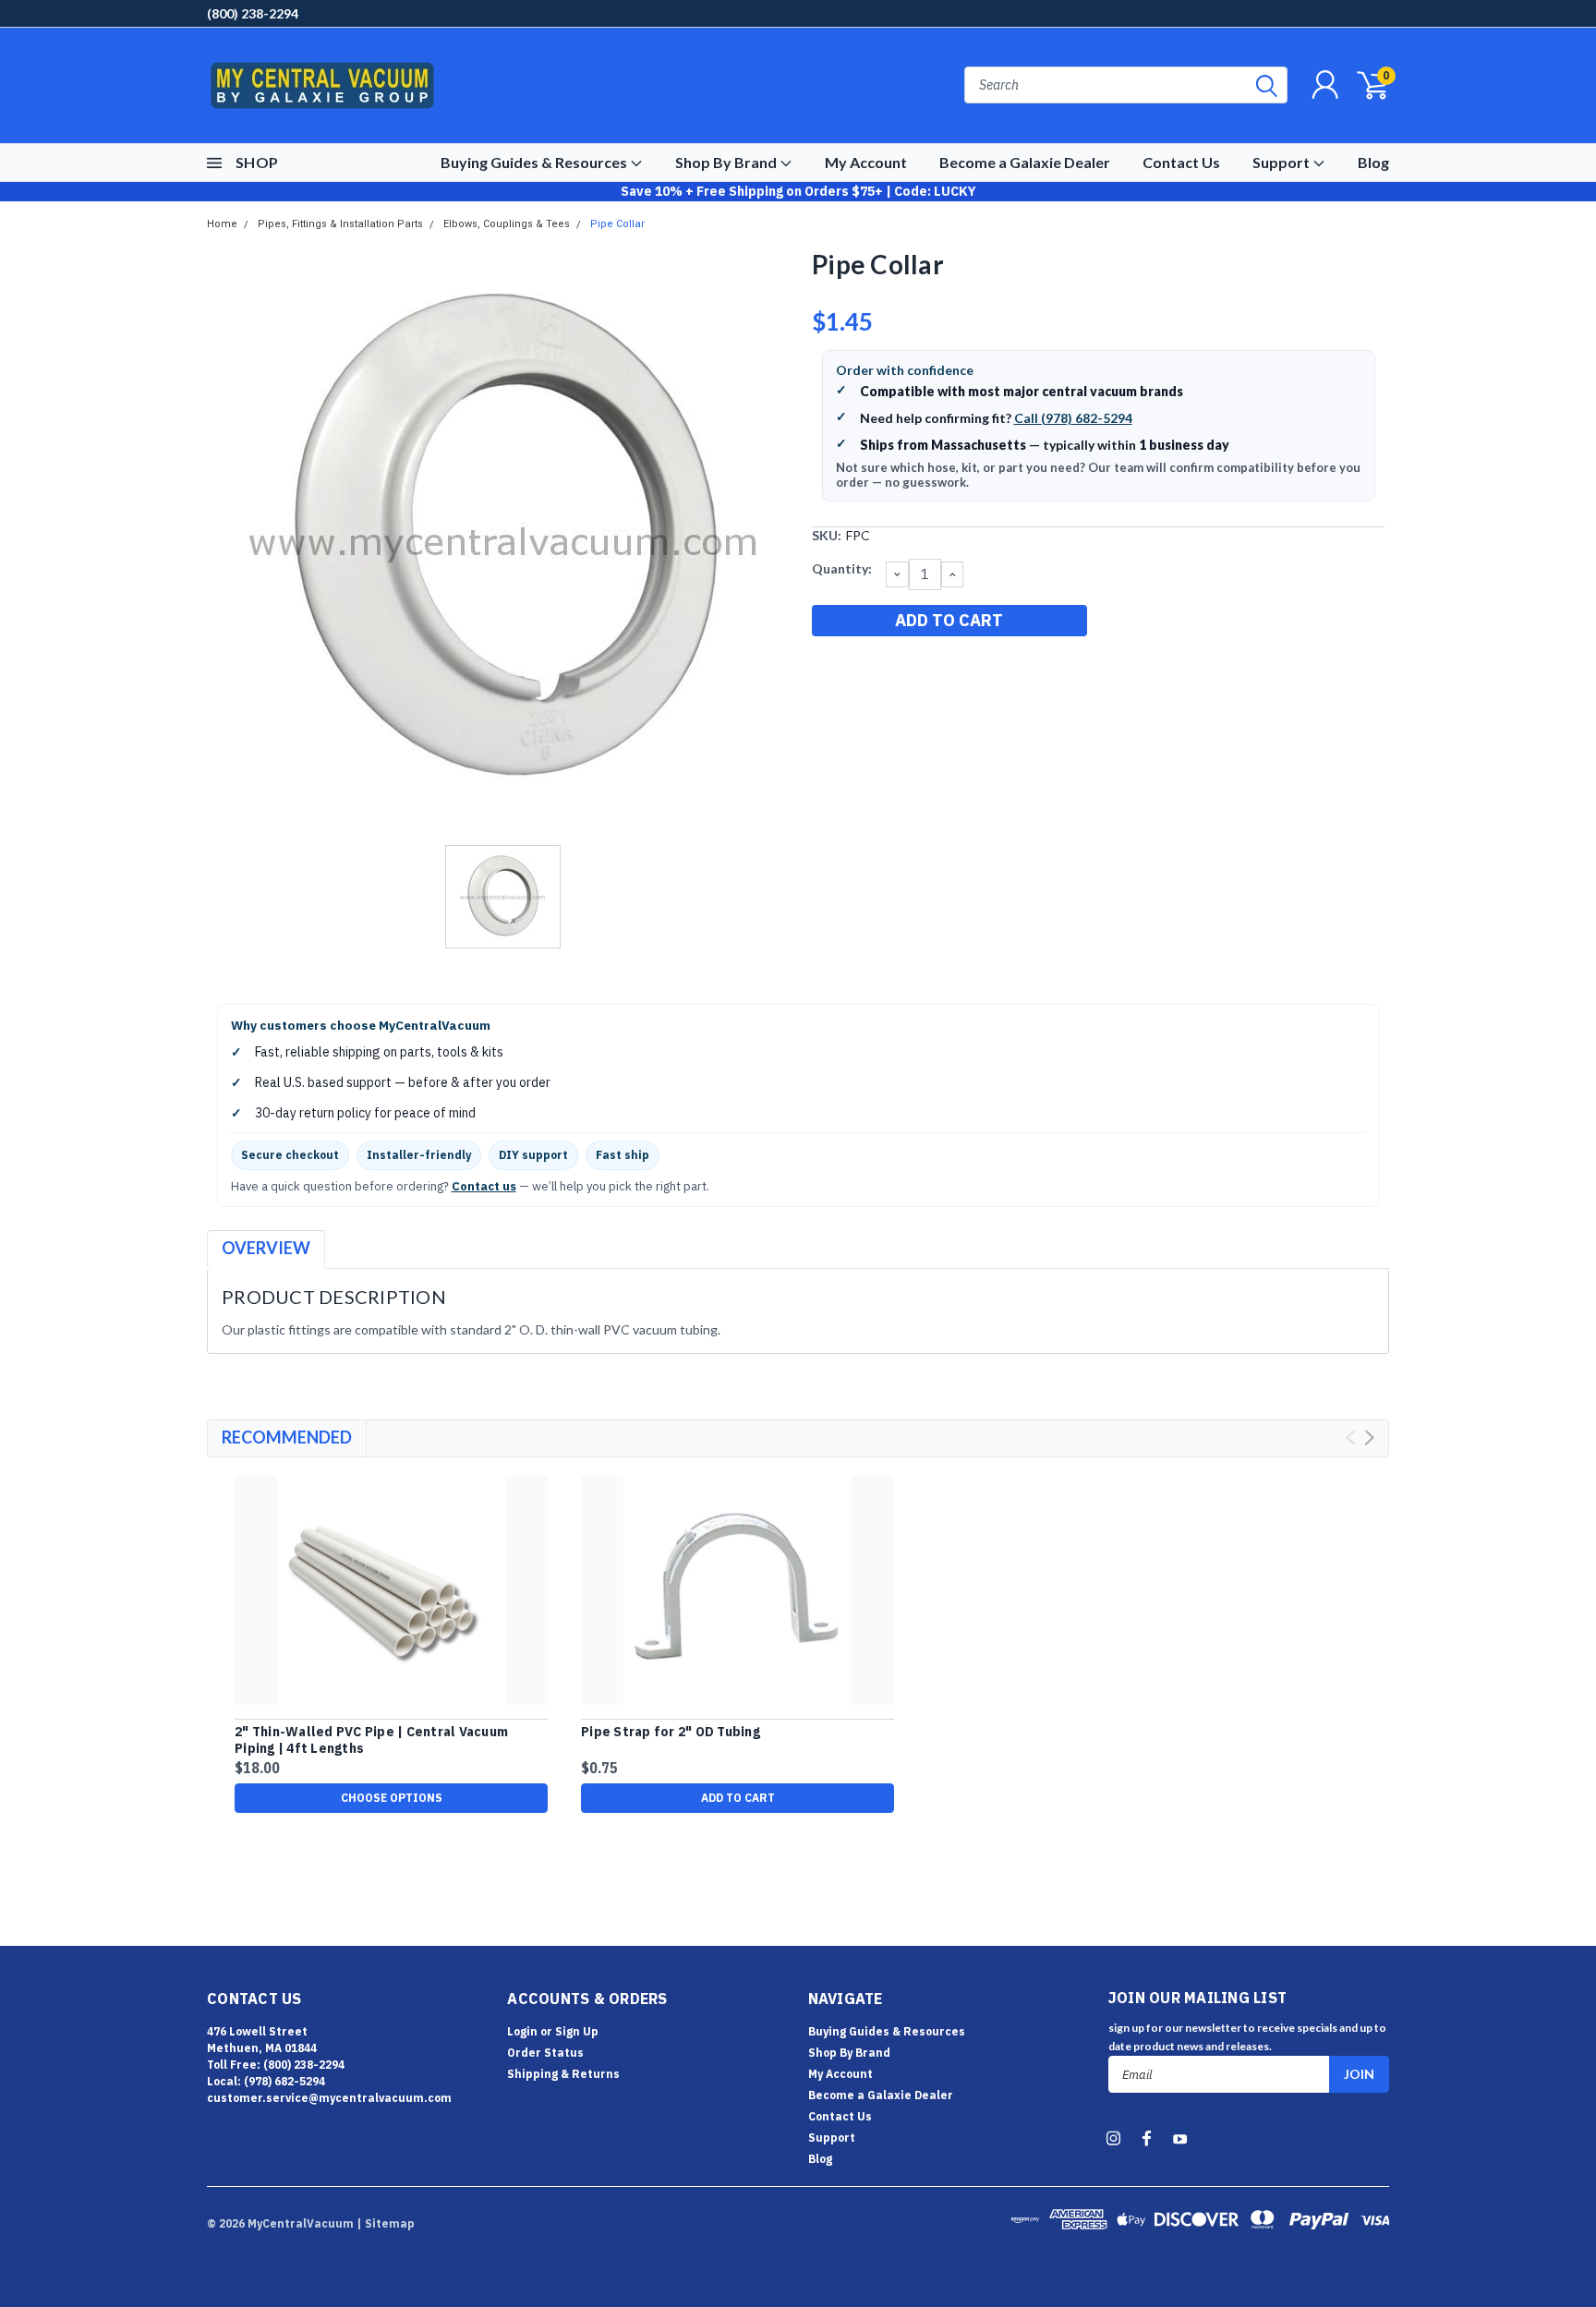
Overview (266, 1248)
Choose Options (392, 1798)
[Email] (855, 668)
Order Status (545, 2053)
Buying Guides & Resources (535, 162)
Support (1282, 162)
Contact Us (1181, 162)
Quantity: (842, 568)
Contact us (484, 1186)
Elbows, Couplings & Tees (507, 224)
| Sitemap (386, 2223)
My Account (866, 162)
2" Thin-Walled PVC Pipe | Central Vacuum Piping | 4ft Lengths (371, 1740)
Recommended (287, 1437)
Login (522, 2031)
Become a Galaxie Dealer (1025, 162)
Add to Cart (738, 1798)
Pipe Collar (617, 224)
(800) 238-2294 (253, 13)
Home (222, 224)
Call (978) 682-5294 (1073, 418)
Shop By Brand (727, 162)
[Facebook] (825, 668)
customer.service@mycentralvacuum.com (329, 2098)
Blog (1373, 162)
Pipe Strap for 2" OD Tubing (671, 1732)
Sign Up (577, 2031)
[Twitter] (916, 668)
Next (1369, 1437)
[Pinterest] (947, 668)
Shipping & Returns (563, 2074)
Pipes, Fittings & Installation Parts (340, 224)
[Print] (886, 668)
